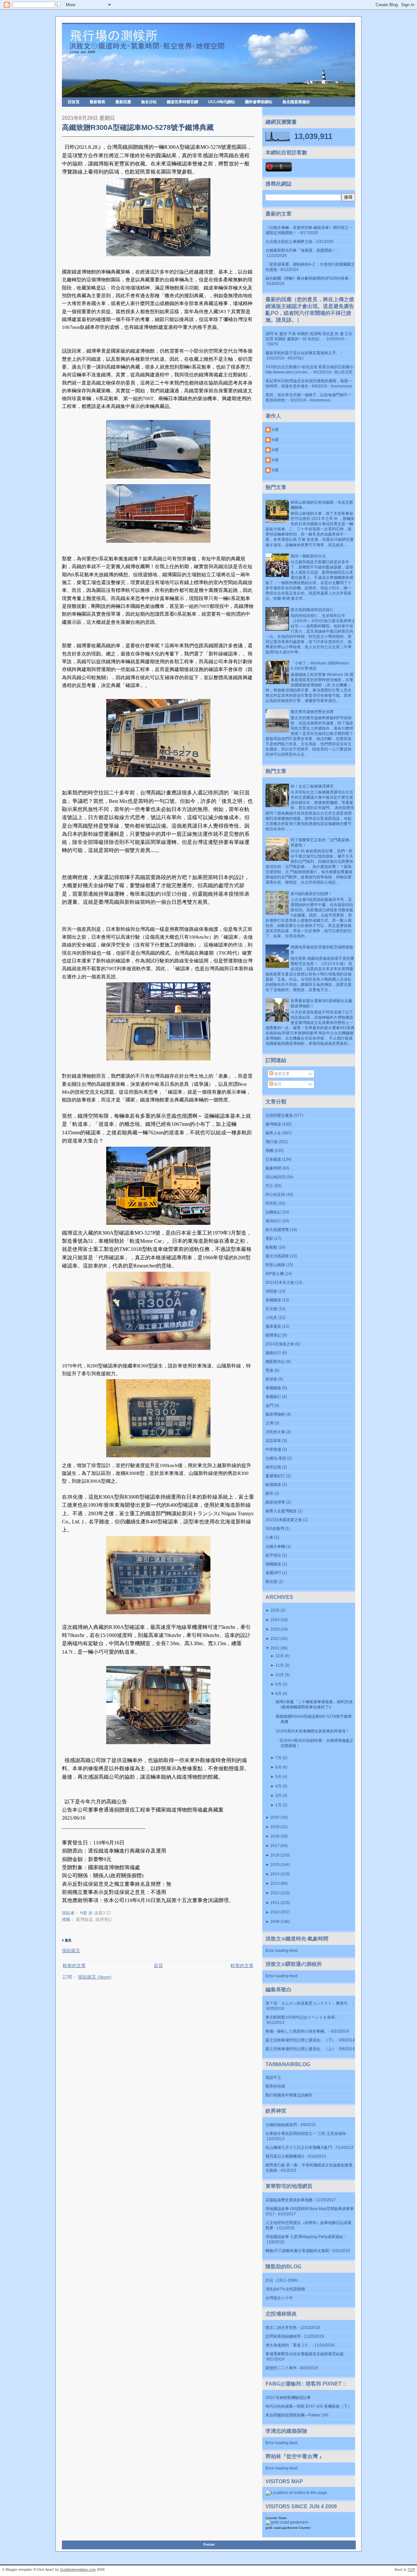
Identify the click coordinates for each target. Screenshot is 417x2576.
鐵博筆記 (104, 1919)
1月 (278, 1805)
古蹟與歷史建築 (279, 1115)
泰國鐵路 (273, 1388)
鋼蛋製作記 (275, 1362)
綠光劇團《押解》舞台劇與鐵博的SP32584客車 (307, 278)
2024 (275, 1620)
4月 (278, 1786)
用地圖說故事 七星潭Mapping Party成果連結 (304, 2237)
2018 (275, 1836)
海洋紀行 (273, 1221)
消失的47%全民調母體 (285, 2289)
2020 (275, 1817)
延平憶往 (273, 1555)
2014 (275, 1874)
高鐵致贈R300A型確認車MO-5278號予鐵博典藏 (138, 127)
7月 (278, 1758)
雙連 (269, 1370)
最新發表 (97, 102)
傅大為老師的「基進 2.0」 (288, 2345)
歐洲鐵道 (273, 1485)
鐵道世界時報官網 (182, 102)
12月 (280, 1656)
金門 (269, 1406)
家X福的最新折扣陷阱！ (311, 894)
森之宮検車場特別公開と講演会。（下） (301, 2040)
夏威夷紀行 (275, 1476)
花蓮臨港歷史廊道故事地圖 (289, 2200)
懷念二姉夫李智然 (281, 2328)
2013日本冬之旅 (280, 1282)
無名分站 (149, 102)
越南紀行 (273, 1353)
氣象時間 (273, 1168)
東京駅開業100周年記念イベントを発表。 (302, 2017)
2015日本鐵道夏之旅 (284, 1520)
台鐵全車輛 (275, 1547)
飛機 (269, 1151)
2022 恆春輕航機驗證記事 (288, 2398)
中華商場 (273, 1449)
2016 (275, 1855)
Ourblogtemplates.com (78, 2569)
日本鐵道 (273, 1159)
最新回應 (123, 102)
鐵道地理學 (275, 1502)
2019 (275, 1827)
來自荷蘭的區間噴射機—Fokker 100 (297, 2415)
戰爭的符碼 (275, 2086)
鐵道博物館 (275, 1414)
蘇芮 (269, 1493)
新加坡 (271, 1379)
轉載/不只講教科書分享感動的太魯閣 (297, 2251)
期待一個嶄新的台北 (308, 556)
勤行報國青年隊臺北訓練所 (289, 2095)
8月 (278, 1694)
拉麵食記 (273, 1212)
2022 (275, 1639)
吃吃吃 (271, 1203)
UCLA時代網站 (222, 102)
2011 (275, 1903)
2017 (275, 1846)
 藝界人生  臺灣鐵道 (281, 1511)
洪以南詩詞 (275, 1177)
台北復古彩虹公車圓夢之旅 (289, 242)
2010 (275, 1912)
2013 (275, 1883)
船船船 (271, 1247)
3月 (278, 1796)
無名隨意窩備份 (296, 102)
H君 (275, 430)
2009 (275, 1922)
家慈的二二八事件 (281, 2368)
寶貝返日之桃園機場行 (285, 2156)
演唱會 (271, 1291)
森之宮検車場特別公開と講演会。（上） (301, 2049)
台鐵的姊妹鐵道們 (281, 2125)
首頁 (158, 1966)
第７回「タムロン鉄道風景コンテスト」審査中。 (309, 2003)
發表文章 (281, 1074)
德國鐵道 (273, 1564)
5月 (278, 1777)
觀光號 (271, 1582)
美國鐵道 (273, 1300)
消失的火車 (275, 1432)
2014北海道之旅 (280, 1344)
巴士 (269, 1186)
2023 (275, 1629)
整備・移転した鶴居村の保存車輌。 (297, 2031)
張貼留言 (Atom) (95, 1977)
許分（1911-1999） (283, 2280)
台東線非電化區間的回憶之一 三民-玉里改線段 (306, 2134)
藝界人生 (273, 1133)
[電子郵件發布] (113, 1913)
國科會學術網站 (259, 102)
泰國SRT (273, 1573)
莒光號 (271, 1309)
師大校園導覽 (277, 1230)
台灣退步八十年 (279, 2298)
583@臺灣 (275, 1529)
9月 (278, 1684)
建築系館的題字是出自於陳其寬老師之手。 (303, 353)
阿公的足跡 (275, 1195)
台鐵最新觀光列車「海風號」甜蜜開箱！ (301, 250)
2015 (275, 1865)
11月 (280, 1665)
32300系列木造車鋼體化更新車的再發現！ (313, 1731)
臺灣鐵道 (84, 1919)
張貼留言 (71, 1951)
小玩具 (271, 1318)
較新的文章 (74, 1966)
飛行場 (271, 1142)
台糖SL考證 (276, 1458)
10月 (280, 1675)
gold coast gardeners (281, 2528)
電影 (269, 1239)
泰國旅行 (273, 1397)
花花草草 (273, 1441)
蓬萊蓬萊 (273, 1326)
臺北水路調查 (277, 1256)
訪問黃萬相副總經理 (283, 2336)
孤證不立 (273, 2078)
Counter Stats (276, 2518)
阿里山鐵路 (275, 1265)
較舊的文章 (242, 1966)
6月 (278, 1767)
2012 (275, 1893)
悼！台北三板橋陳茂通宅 (312, 786)
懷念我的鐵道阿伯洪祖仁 (312, 610)
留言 (277, 1084)
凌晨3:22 (102, 1913)
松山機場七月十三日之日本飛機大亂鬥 (299, 2148)
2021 (275, 1648)
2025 (275, 1610)
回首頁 (74, 102)
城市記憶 (273, 1467)
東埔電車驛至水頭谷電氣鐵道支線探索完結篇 (305, 2354)
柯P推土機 (275, 1274)
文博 (269, 1423)
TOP (411, 2569)
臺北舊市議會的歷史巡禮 (312, 712)
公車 (269, 1537)
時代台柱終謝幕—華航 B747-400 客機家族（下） (309, 2406)
